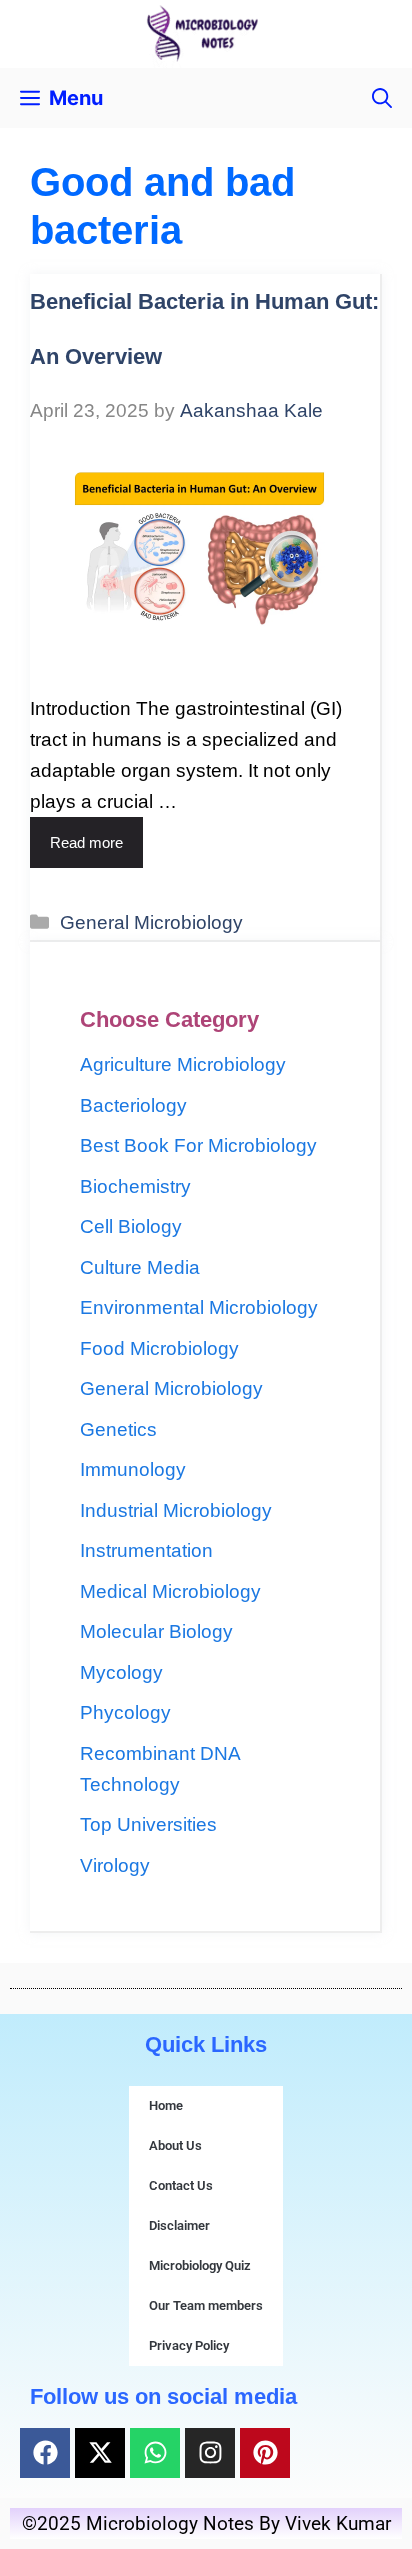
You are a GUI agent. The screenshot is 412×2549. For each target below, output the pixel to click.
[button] (382, 98)
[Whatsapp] (155, 2453)
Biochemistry (135, 1186)
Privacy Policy (189, 2345)
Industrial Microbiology (176, 1510)
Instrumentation (146, 1550)
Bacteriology (133, 1105)
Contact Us (181, 2185)
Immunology (133, 1469)
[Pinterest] (265, 2453)
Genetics (118, 1429)
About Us (175, 2145)
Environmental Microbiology (199, 1307)
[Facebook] (45, 2453)
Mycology (121, 1672)
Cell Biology (131, 1226)
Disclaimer (179, 2225)
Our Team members (206, 2305)
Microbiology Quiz (200, 2265)
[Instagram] (210, 2453)
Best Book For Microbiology (198, 1145)
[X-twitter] (100, 2453)
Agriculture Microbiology (183, 1064)
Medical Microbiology (170, 1591)
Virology (115, 1865)
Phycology (125, 1712)
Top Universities (148, 1824)
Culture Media (140, 1267)
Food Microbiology (159, 1348)
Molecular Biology (156, 1631)
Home (166, 2105)
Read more (86, 842)
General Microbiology (151, 922)
